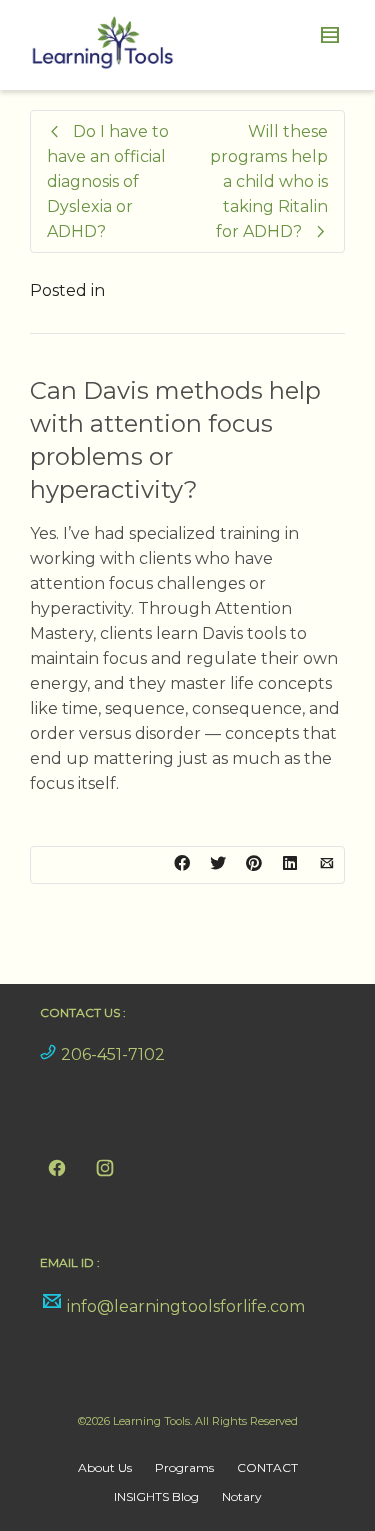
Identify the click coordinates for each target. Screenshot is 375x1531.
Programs (184, 1467)
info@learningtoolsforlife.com (186, 1306)
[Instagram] (105, 1168)
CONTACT (267, 1467)
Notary (242, 1496)
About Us (105, 1467)
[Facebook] (57, 1168)
